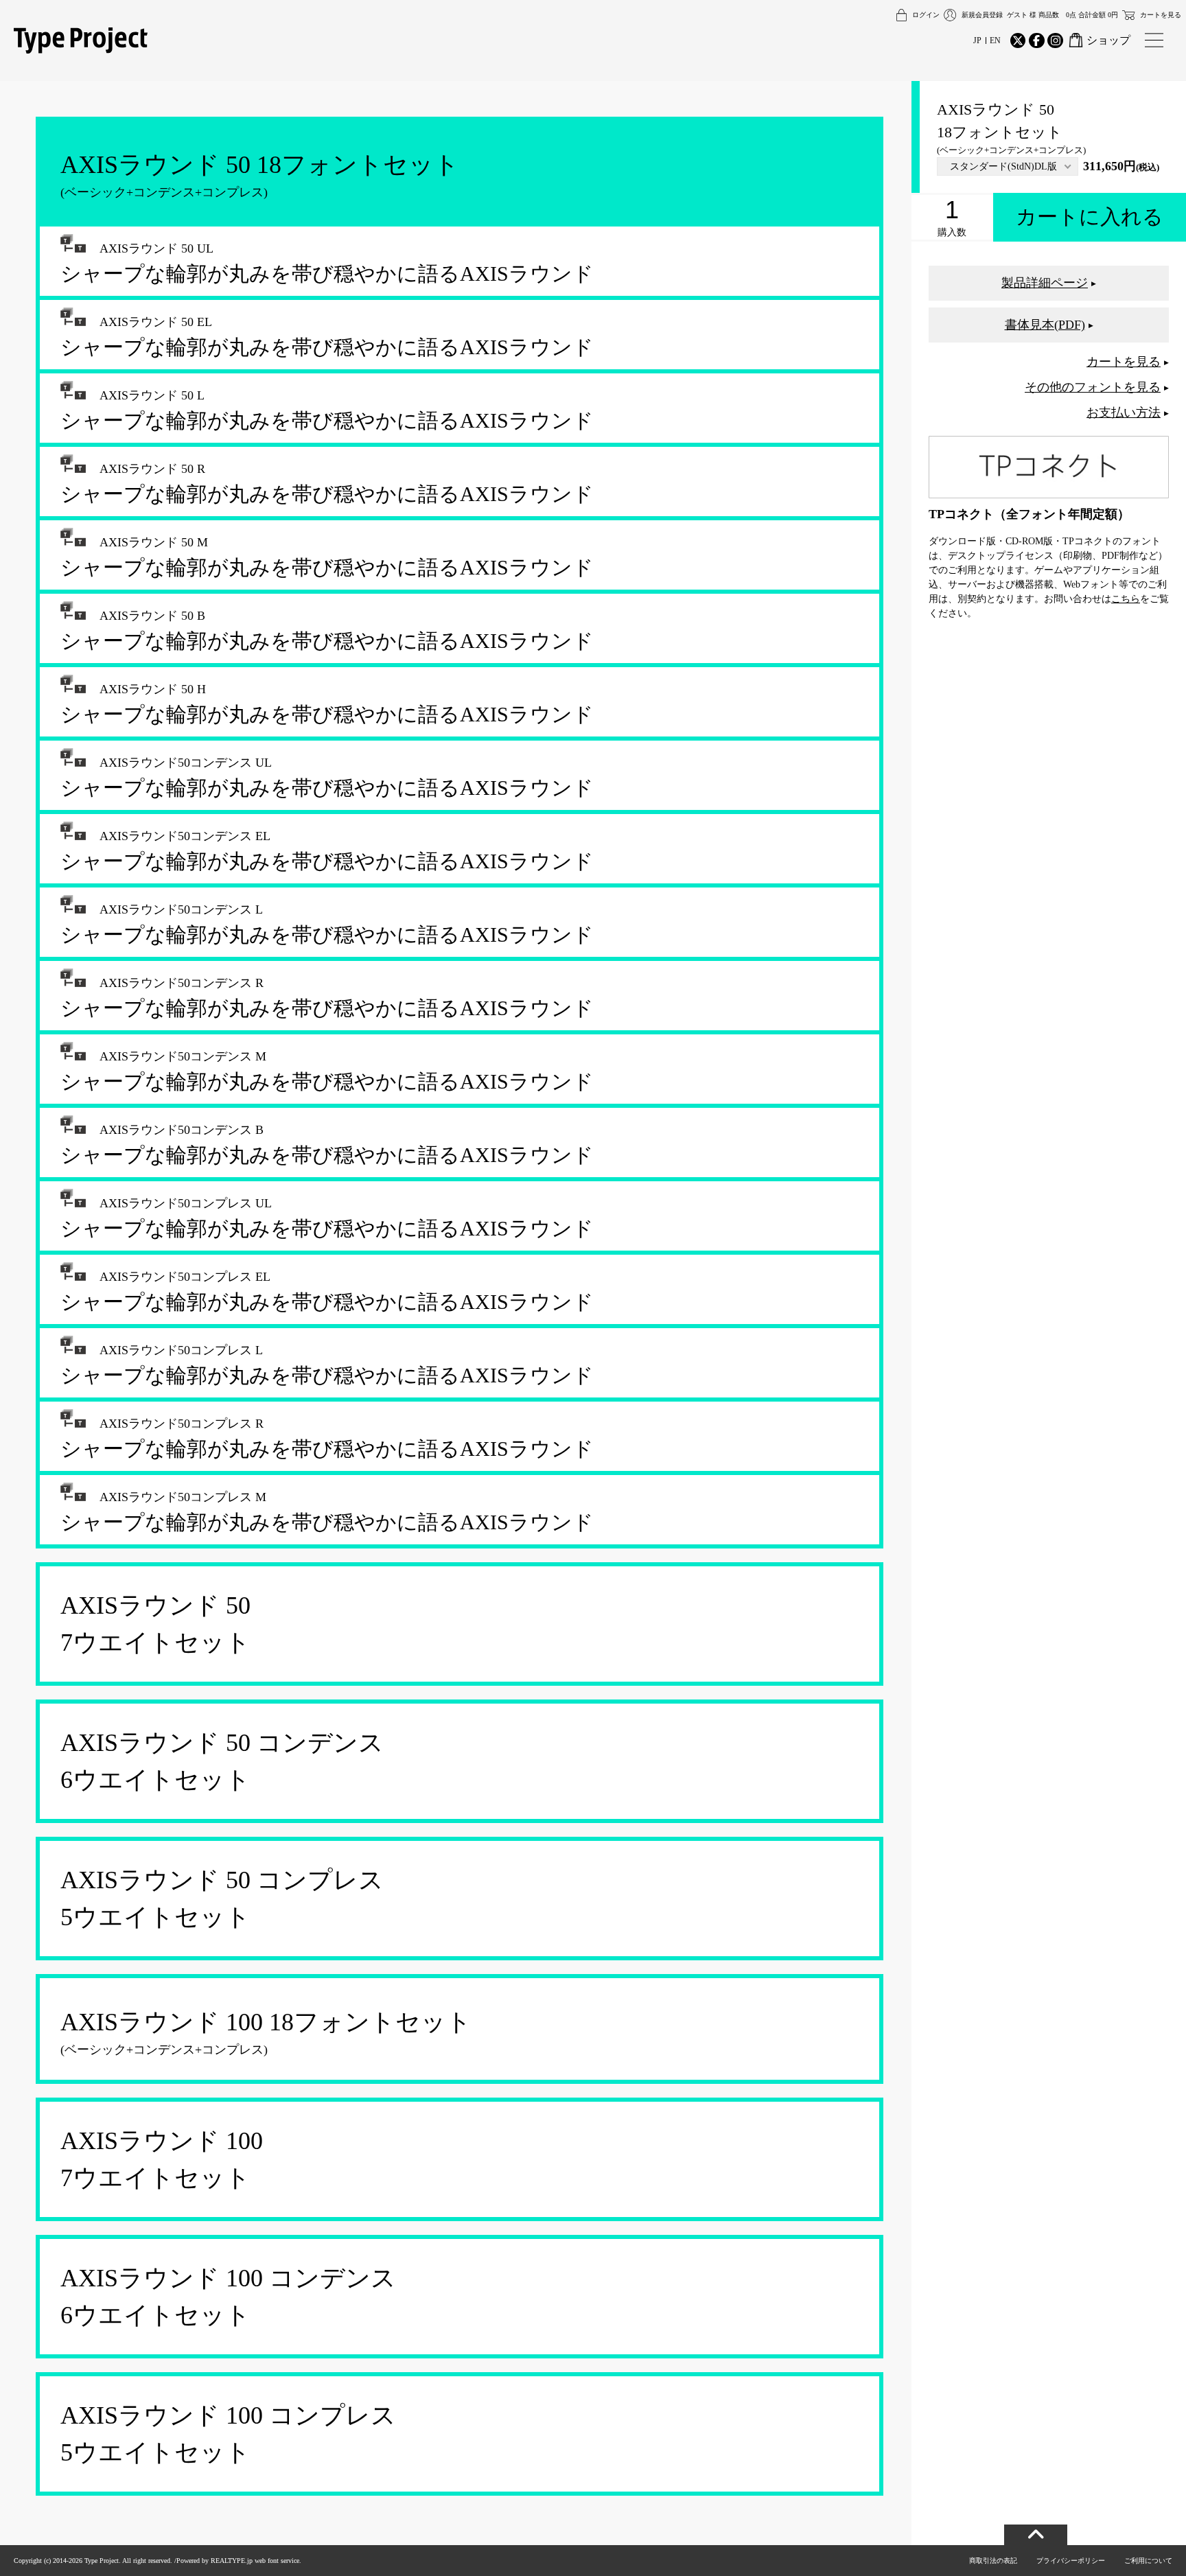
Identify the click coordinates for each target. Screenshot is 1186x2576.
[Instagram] (1055, 40)
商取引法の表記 (993, 2561)
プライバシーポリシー (1071, 2561)
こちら (1126, 599)
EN (995, 40)
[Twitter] (1018, 40)
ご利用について (1148, 2561)
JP (977, 40)
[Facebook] (1036, 40)
